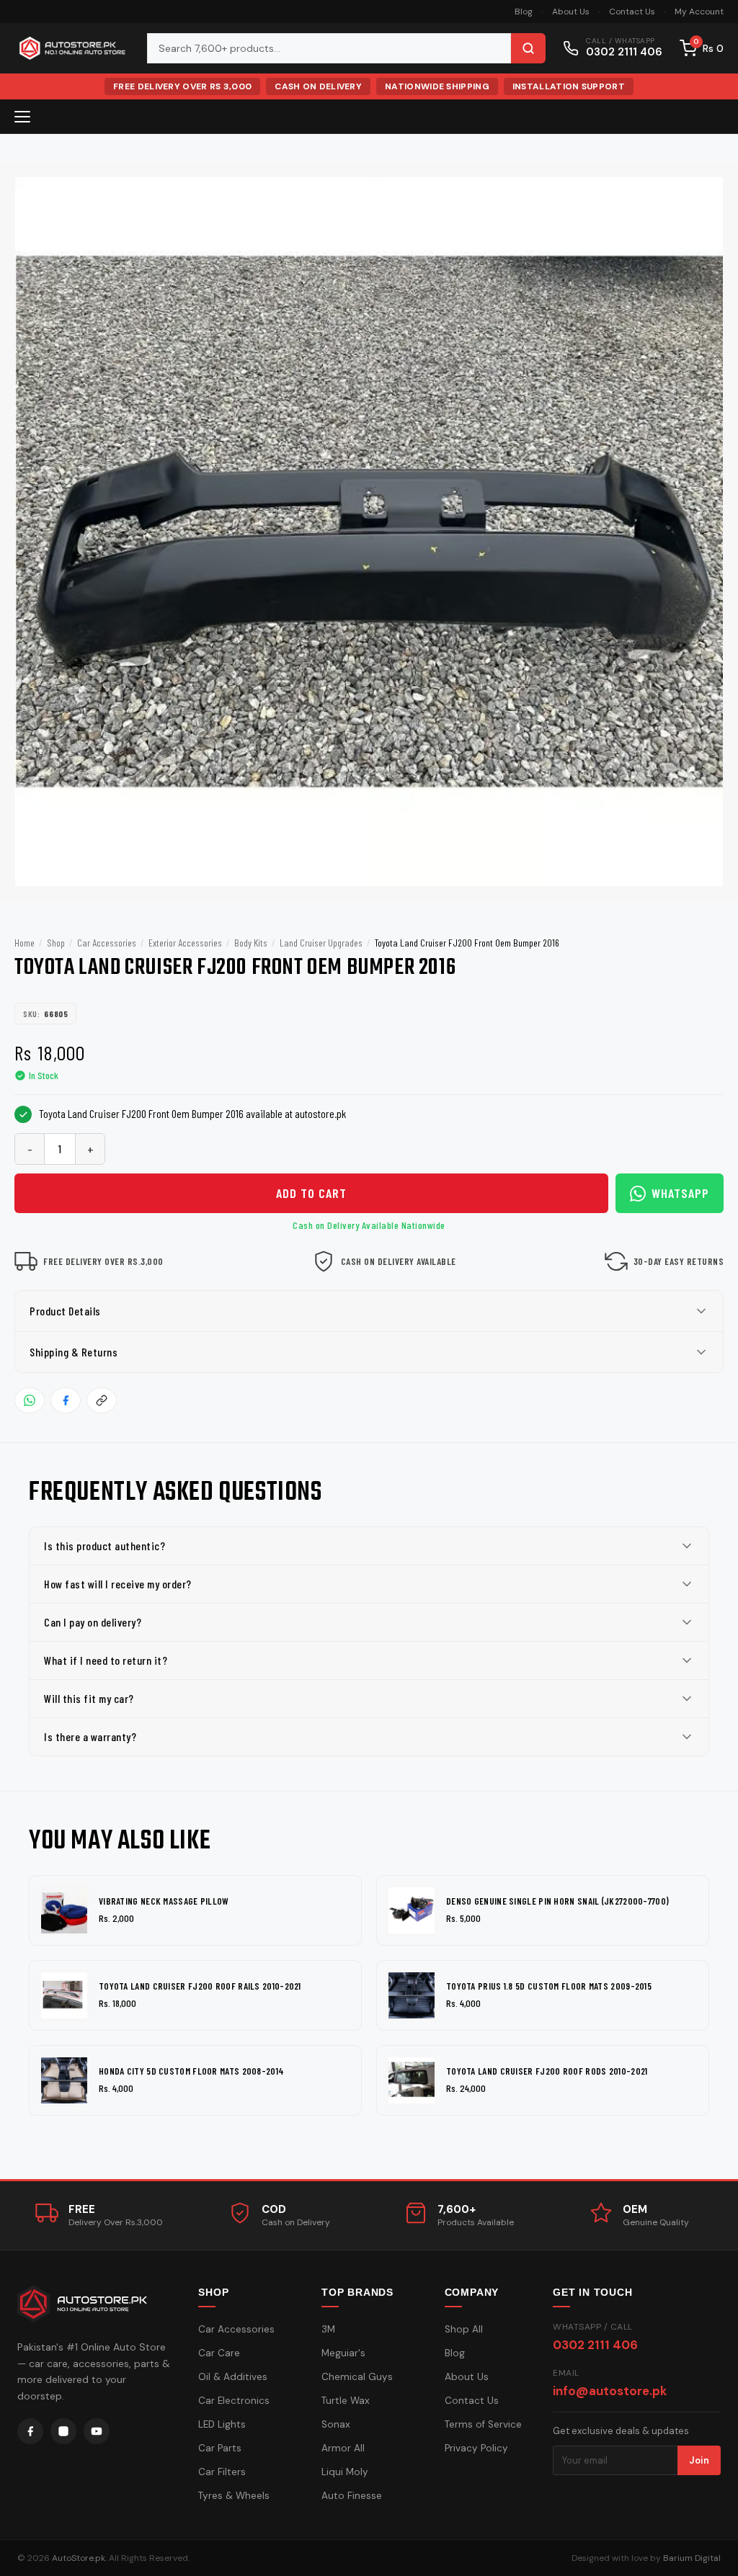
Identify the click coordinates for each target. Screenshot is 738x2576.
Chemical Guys (357, 2377)
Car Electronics (234, 2401)
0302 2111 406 (595, 2345)
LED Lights (222, 2424)
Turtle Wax (346, 2401)
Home (25, 943)
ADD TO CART (311, 1193)
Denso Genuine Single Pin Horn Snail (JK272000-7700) (557, 1901)
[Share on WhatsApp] (30, 1400)
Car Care (219, 2353)
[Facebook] (30, 2431)
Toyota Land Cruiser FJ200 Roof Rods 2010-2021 (547, 2071)
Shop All (464, 2329)
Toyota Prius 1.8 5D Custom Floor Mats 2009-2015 (549, 1986)
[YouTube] (97, 2431)
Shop (56, 943)
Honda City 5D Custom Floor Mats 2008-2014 (191, 2071)
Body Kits (251, 943)
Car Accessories (107, 943)
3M (328, 2329)
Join (699, 2460)
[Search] (528, 48)
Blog (524, 12)
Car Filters (222, 2472)
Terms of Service (483, 2424)
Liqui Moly (345, 2472)
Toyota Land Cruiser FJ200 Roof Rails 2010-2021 (200, 1986)
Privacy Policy (476, 2448)
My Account (699, 12)
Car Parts (220, 2448)
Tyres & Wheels (234, 2496)
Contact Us (632, 12)
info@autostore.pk (610, 2391)
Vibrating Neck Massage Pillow (164, 1901)
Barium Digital (692, 2558)
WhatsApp (680, 1193)
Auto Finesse (352, 2496)
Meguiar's (343, 2353)
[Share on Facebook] (66, 1400)
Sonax (336, 2424)
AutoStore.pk (79, 2558)
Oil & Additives (233, 2377)
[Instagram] (63, 2431)
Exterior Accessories (185, 943)
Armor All (343, 2448)
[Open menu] (22, 117)
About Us (571, 12)
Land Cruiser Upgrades (321, 943)
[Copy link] (102, 1400)
